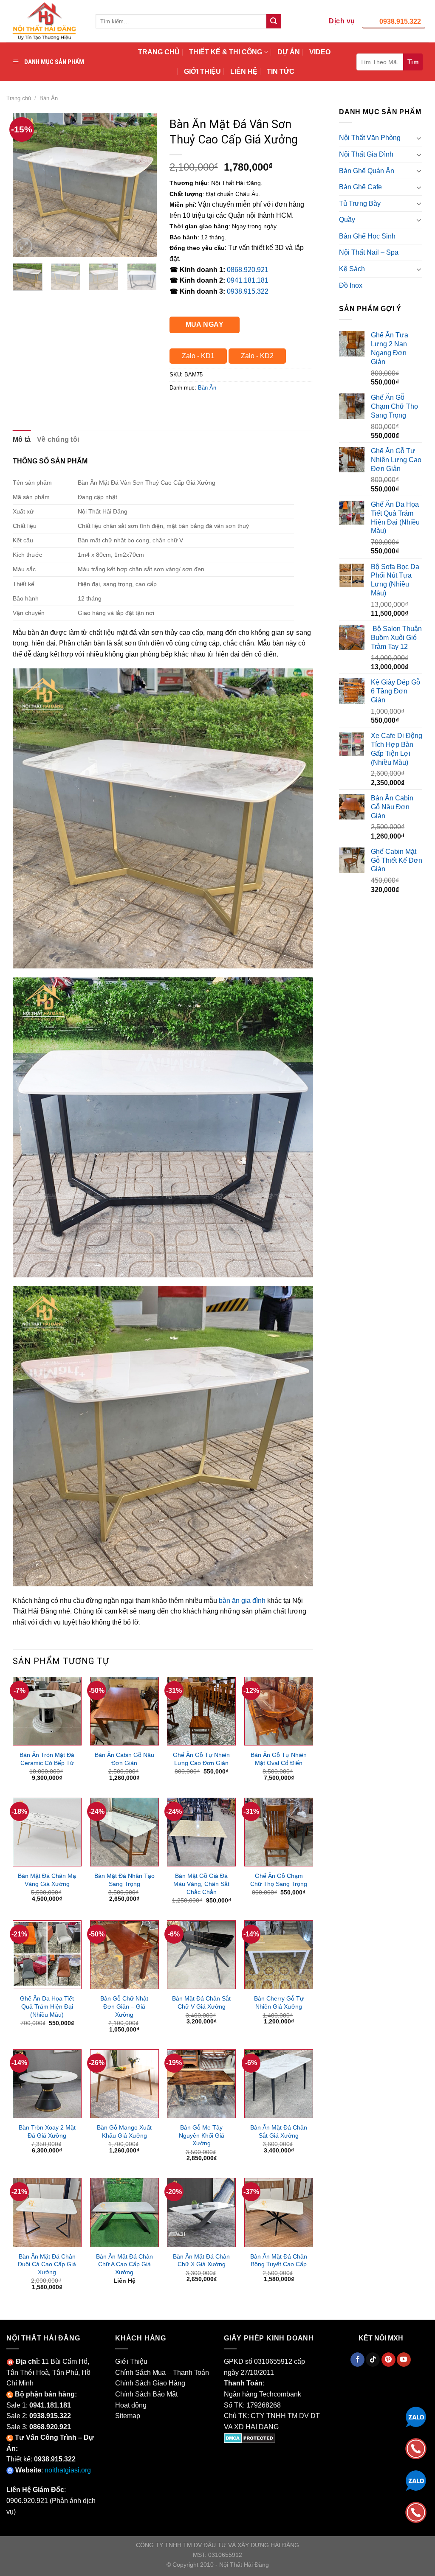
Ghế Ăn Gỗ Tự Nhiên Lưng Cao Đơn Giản (201, 1759)
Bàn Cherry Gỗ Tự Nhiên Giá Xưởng (279, 2002)
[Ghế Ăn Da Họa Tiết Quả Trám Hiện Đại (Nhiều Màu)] (47, 1955)
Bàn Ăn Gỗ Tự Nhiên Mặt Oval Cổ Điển (279, 1759)
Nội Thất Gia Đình (366, 154)
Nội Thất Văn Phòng (370, 138)
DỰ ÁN (289, 52)
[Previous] (26, 185)
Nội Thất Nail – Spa (369, 252)
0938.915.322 (400, 21)
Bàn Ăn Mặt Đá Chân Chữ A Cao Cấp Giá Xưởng (124, 2264)
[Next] (143, 185)
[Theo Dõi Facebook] (357, 2360)
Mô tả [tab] (22, 439)
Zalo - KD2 (257, 356)
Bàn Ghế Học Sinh (367, 236)
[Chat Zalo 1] (416, 2416)
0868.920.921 (248, 270)
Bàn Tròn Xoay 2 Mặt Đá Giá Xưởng (47, 2131)
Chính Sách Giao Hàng (150, 2383)
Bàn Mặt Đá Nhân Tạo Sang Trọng (124, 1880)
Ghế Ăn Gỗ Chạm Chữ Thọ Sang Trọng (279, 1880)
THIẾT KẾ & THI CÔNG (226, 52)
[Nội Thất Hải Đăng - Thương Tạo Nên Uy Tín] (45, 21)
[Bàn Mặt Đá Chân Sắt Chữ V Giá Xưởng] (201, 1955)
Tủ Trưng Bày (360, 203)
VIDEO (320, 52)
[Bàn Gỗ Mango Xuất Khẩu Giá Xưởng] (124, 2084)
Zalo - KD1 (198, 356)
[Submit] (274, 21)
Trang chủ (19, 98)
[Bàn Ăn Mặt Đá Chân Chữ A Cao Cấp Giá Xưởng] (124, 2212)
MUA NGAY (205, 324)
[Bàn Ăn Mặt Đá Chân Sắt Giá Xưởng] (279, 2084)
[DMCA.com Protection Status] (250, 2437)
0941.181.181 (248, 280)
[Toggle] (419, 138)
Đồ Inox (351, 285)
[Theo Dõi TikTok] (373, 2360)
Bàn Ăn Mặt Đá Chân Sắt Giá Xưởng (279, 2131)
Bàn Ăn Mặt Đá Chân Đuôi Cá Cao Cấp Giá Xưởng (47, 2264)
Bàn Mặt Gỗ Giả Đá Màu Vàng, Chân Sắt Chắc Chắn (201, 1884)
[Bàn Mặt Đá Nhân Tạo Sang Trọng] (124, 1832)
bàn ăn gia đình (242, 1601)
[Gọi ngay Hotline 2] (416, 2512)
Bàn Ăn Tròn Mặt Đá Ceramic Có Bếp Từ (47, 1759)
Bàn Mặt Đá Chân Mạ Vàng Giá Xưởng (47, 1880)
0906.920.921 (27, 2501)
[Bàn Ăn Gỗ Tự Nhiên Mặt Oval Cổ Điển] (279, 1711)
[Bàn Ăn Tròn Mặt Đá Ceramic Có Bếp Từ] (47, 1711)
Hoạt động (131, 2405)
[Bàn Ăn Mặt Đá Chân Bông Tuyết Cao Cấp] (279, 2212)
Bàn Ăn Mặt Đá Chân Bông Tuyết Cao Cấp (279, 2260)
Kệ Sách (352, 269)
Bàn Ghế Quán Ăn (367, 171)
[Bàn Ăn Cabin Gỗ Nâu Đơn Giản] (124, 1711)
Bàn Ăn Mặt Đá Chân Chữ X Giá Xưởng (201, 2260)
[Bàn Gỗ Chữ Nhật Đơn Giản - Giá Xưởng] (124, 1955)
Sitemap (128, 2416)
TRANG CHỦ (159, 52)
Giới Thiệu (131, 2361)
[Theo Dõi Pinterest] (388, 2360)
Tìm (413, 62)
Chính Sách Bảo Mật (146, 2394)
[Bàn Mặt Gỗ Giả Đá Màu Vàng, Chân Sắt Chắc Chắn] (201, 1832)
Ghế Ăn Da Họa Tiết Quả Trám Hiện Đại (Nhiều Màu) (47, 2006)
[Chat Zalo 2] (416, 2480)
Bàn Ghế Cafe (360, 187)
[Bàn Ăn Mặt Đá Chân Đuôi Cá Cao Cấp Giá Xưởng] (47, 2212)
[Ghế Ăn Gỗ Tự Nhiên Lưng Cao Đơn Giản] (201, 1711)
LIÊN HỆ (244, 72)
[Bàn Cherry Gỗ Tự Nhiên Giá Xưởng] (279, 1955)
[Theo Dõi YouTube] (404, 2360)
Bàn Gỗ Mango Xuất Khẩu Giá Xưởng (124, 2131)
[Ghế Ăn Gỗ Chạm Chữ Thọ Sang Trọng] (279, 1832)
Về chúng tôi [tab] (58, 439)
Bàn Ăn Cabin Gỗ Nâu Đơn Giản (124, 1759)
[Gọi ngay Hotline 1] (416, 2448)
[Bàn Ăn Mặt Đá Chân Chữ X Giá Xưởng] (201, 2212)
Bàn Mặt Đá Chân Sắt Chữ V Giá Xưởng (201, 2002)
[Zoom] (24, 246)
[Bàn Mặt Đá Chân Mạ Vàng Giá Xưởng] (47, 1832)
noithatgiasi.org (68, 2470)
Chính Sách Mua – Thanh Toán (162, 2373)
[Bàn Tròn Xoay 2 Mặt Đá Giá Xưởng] (47, 2084)
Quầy (347, 220)
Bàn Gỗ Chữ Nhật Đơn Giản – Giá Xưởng (124, 2006)
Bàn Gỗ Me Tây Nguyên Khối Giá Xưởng (202, 2135)
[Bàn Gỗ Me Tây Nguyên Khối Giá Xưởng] (201, 2084)
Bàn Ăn (49, 98)
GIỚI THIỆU (202, 72)
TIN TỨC (281, 72)
